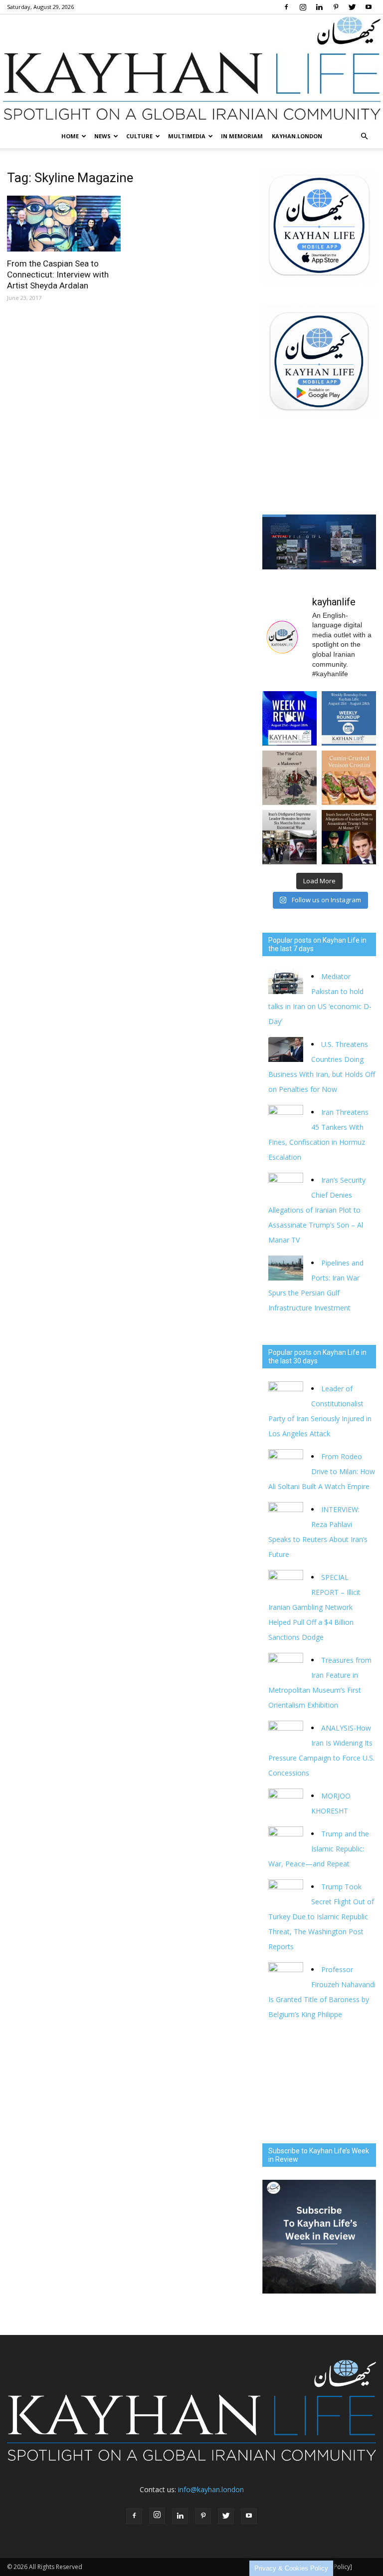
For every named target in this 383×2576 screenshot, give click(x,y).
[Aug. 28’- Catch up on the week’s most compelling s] (289, 718)
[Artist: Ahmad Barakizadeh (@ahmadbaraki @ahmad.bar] (289, 778)
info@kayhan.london (211, 2489)
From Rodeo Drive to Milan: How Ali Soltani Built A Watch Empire (322, 1471)
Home (70, 136)
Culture (139, 136)
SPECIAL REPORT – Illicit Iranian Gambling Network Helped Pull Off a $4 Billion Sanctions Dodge (314, 1607)
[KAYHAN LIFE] (191, 69)
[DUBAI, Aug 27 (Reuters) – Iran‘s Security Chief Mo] (349, 837)
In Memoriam (242, 136)
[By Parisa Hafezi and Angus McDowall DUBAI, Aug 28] (289, 837)
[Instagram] (303, 7)
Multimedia (187, 136)
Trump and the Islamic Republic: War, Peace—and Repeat (319, 1849)
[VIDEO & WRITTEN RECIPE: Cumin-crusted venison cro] (349, 778)
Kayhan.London (297, 136)
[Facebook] (286, 7)
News (102, 136)
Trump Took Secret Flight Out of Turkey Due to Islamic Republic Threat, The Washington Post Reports (321, 1917)
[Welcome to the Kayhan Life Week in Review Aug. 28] (349, 718)
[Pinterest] (336, 7)
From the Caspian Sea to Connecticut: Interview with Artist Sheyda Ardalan (58, 274)
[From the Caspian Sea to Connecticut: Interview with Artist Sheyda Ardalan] (64, 224)
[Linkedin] (319, 7)
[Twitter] (352, 7)
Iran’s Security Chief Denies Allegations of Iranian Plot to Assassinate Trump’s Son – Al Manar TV (317, 1210)
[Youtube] (369, 7)
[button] (364, 136)
